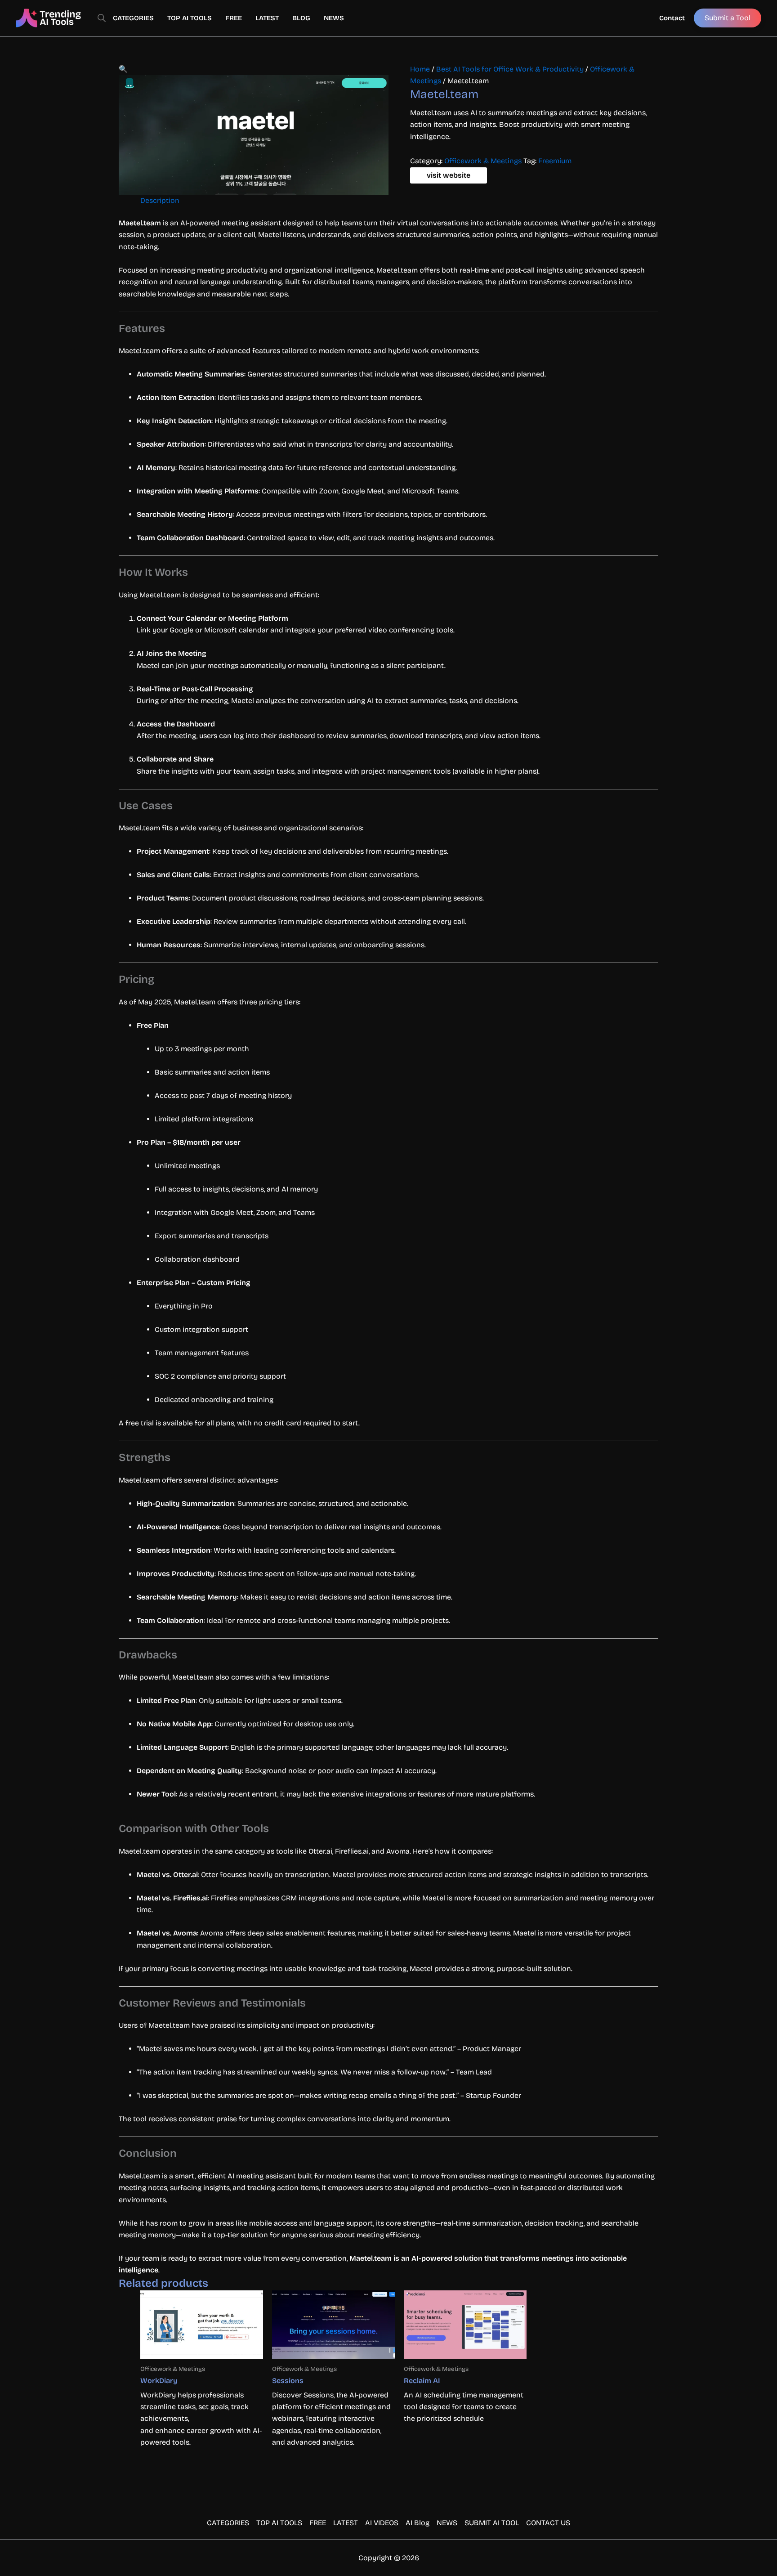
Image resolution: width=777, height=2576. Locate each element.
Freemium (555, 161)
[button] (123, 69)
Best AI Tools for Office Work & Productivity (510, 69)
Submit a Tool (728, 18)
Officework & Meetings (483, 161)
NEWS (334, 18)
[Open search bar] (102, 18)
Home (420, 69)
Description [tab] (160, 200)
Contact (672, 18)
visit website (449, 175)
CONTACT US (548, 2523)
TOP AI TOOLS (190, 18)
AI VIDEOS (382, 2523)
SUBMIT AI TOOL (492, 2523)
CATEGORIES (133, 18)
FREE (234, 18)
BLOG (301, 18)
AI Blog (418, 2523)
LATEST (267, 18)
